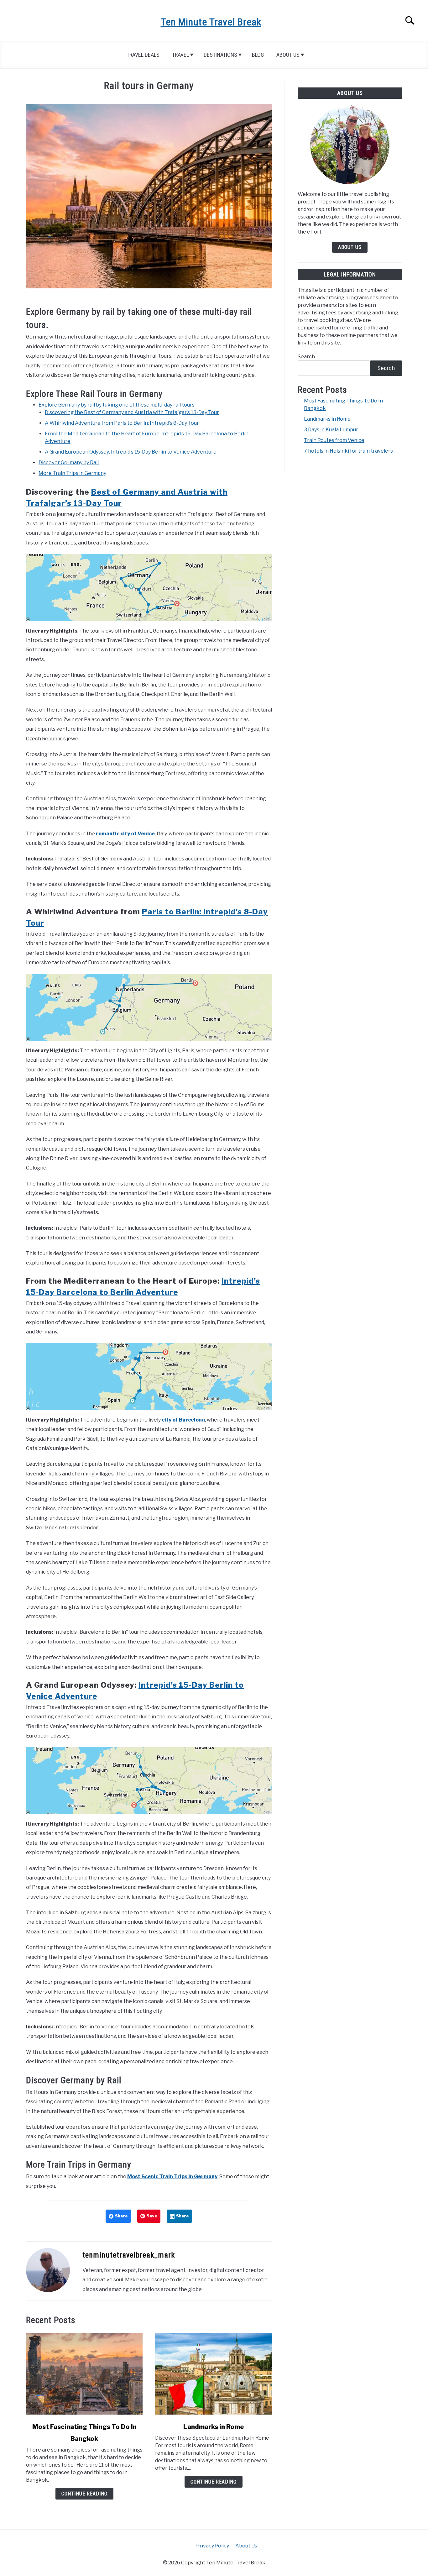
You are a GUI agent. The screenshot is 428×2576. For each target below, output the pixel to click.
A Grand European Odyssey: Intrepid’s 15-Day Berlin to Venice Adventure (131, 452)
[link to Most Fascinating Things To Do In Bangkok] (84, 2374)
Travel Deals (143, 55)
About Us (288, 55)
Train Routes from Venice (334, 440)
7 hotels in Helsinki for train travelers (348, 451)
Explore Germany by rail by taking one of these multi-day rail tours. (117, 405)
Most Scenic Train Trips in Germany (172, 2176)
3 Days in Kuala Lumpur (331, 430)
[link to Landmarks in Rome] (213, 2374)
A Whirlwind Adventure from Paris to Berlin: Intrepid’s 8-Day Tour (122, 423)
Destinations (220, 55)
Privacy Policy (213, 2546)
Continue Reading (84, 2494)
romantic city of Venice (125, 834)
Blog (258, 55)
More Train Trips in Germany (72, 473)
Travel (180, 55)
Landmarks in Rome (214, 2427)
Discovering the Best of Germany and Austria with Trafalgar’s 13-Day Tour (132, 412)
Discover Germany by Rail (69, 463)
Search (306, 357)
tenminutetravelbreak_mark (129, 2255)
